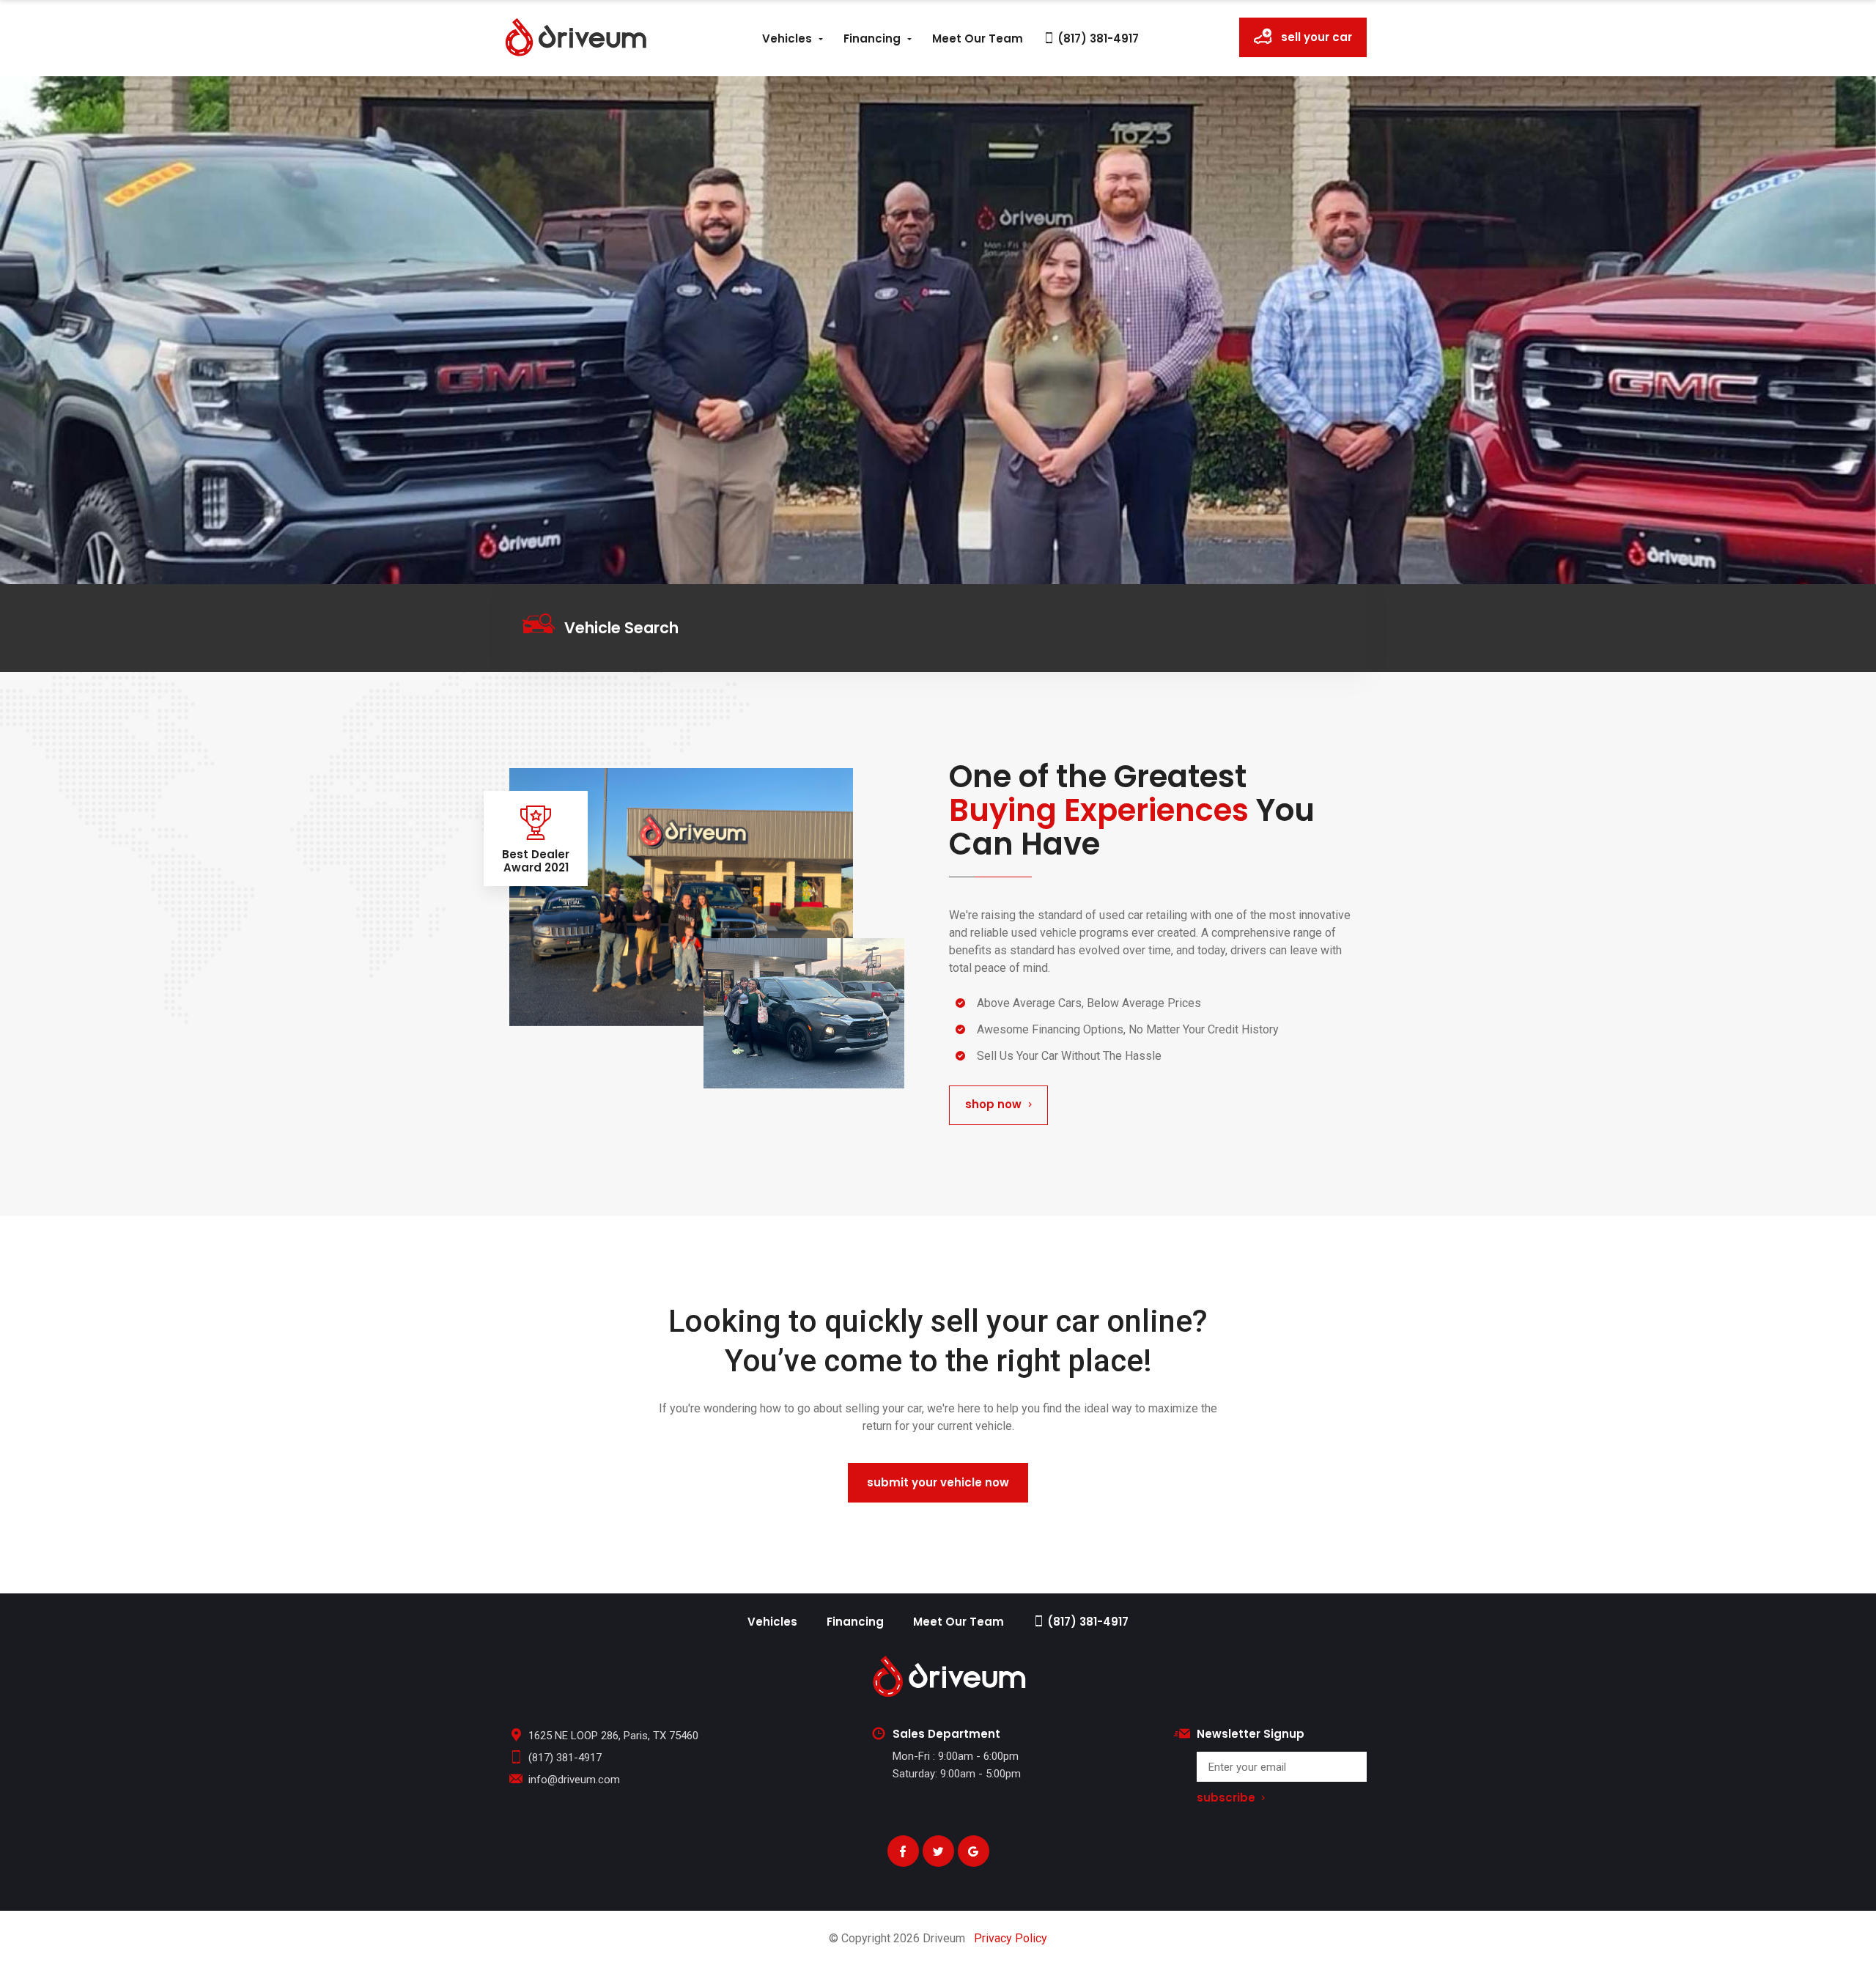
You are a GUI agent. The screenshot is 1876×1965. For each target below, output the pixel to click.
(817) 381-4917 (1097, 38)
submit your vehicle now (938, 1482)
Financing (872, 38)
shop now (993, 1104)
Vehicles (787, 38)
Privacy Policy (1011, 1938)
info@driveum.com (574, 1780)
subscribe (1226, 1798)
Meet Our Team (978, 38)
